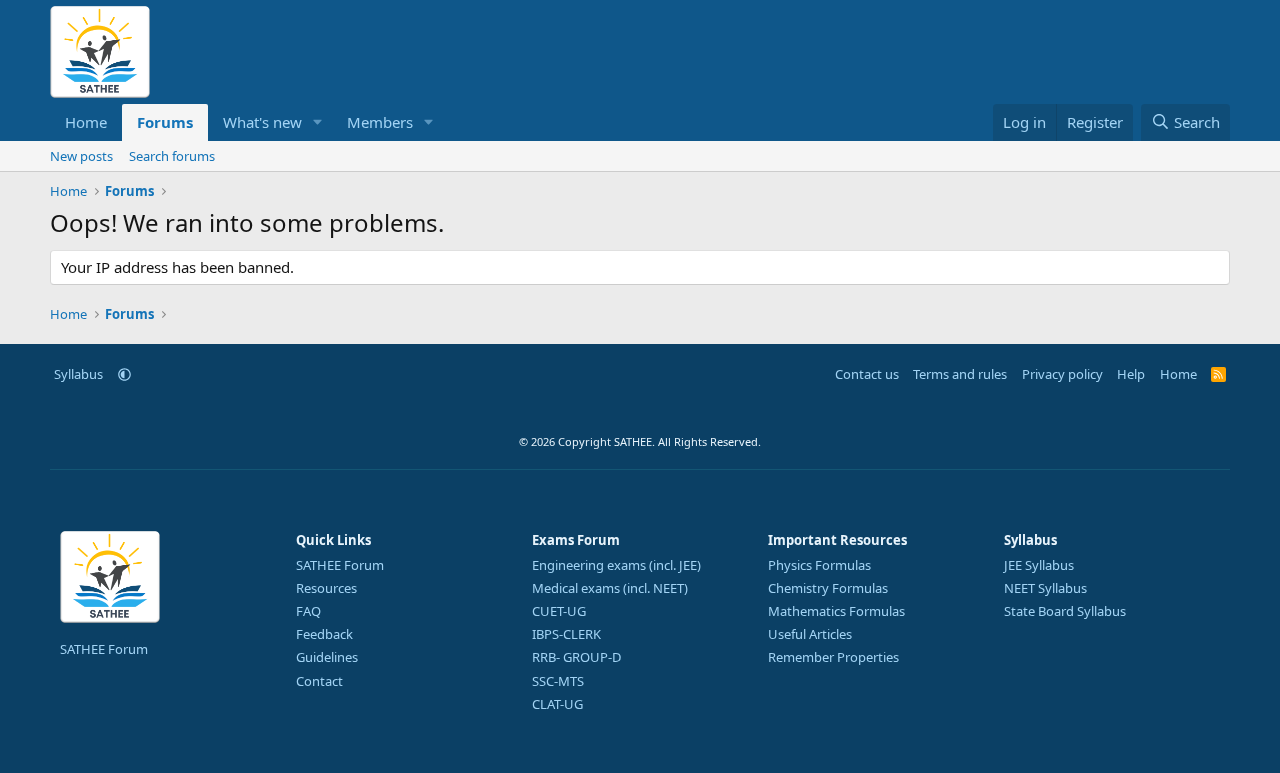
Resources (326, 588)
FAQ (308, 611)
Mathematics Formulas (836, 611)
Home (86, 122)
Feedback (324, 634)
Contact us (867, 374)
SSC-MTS (558, 681)
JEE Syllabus (1039, 565)
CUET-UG (559, 611)
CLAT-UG (557, 704)
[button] (318, 122)
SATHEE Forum (104, 649)
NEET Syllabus (1045, 588)
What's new (262, 122)
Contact (319, 681)
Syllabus (78, 374)
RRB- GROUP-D (576, 657)
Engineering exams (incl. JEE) (616, 565)
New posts (81, 156)
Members (380, 122)
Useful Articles (810, 634)
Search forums (172, 156)
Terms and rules (960, 374)
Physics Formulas (819, 565)
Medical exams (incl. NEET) (610, 588)
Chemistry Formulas (828, 588)
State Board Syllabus (1065, 611)
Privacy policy (1062, 374)
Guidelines (327, 657)
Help (1131, 374)
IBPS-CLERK (566, 634)
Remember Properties (833, 657)
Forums (165, 122)
